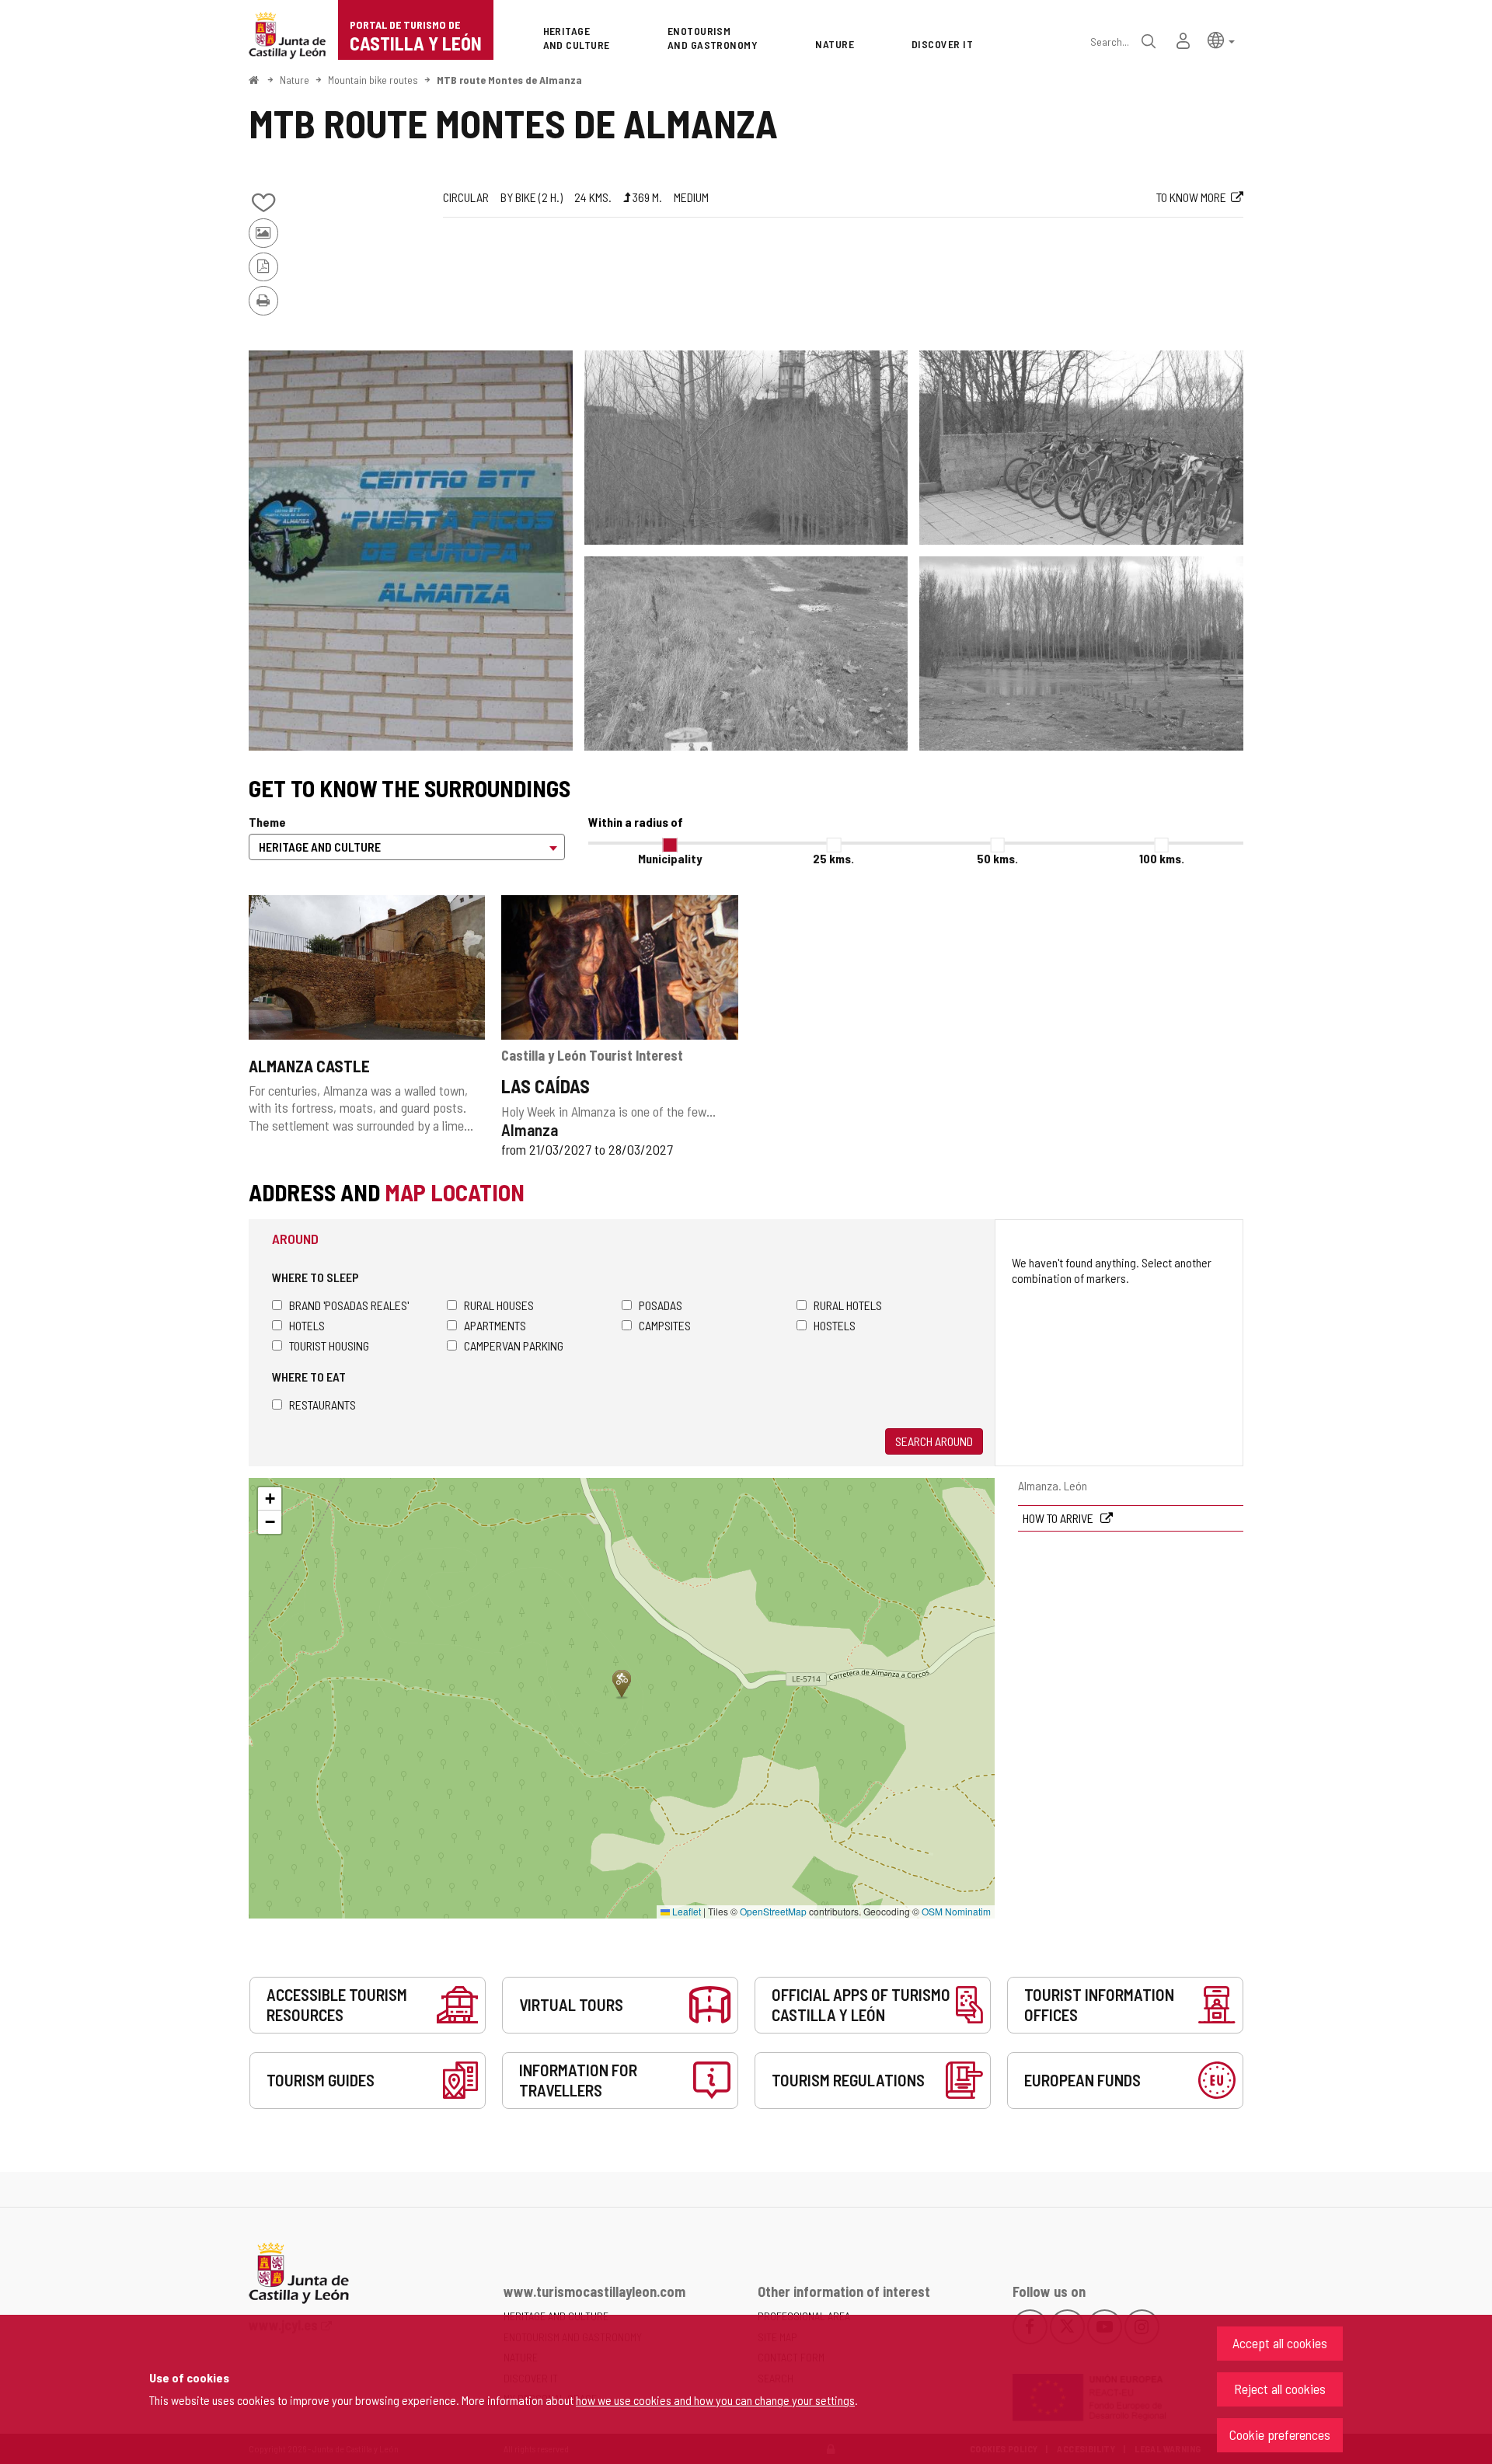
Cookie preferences (1280, 2434)
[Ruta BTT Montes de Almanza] (411, 551)
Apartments (495, 1325)
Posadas (661, 1305)
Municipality (670, 858)
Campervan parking (514, 1345)
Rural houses (499, 1305)
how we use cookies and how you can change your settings (715, 2400)
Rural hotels (848, 1305)
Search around (934, 1441)
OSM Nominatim (956, 1911)
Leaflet (685, 1911)
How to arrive (1059, 1518)
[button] (1221, 39)
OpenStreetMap (773, 1911)
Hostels (835, 1325)
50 (997, 858)
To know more (1191, 197)
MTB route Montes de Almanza (509, 80)
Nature (295, 80)
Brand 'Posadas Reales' (349, 1305)
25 (833, 858)
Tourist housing (329, 1345)
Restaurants (322, 1405)
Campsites (665, 1325)
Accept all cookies (1280, 2343)
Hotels (307, 1325)
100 (1162, 858)
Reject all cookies (1280, 2389)
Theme (267, 822)
